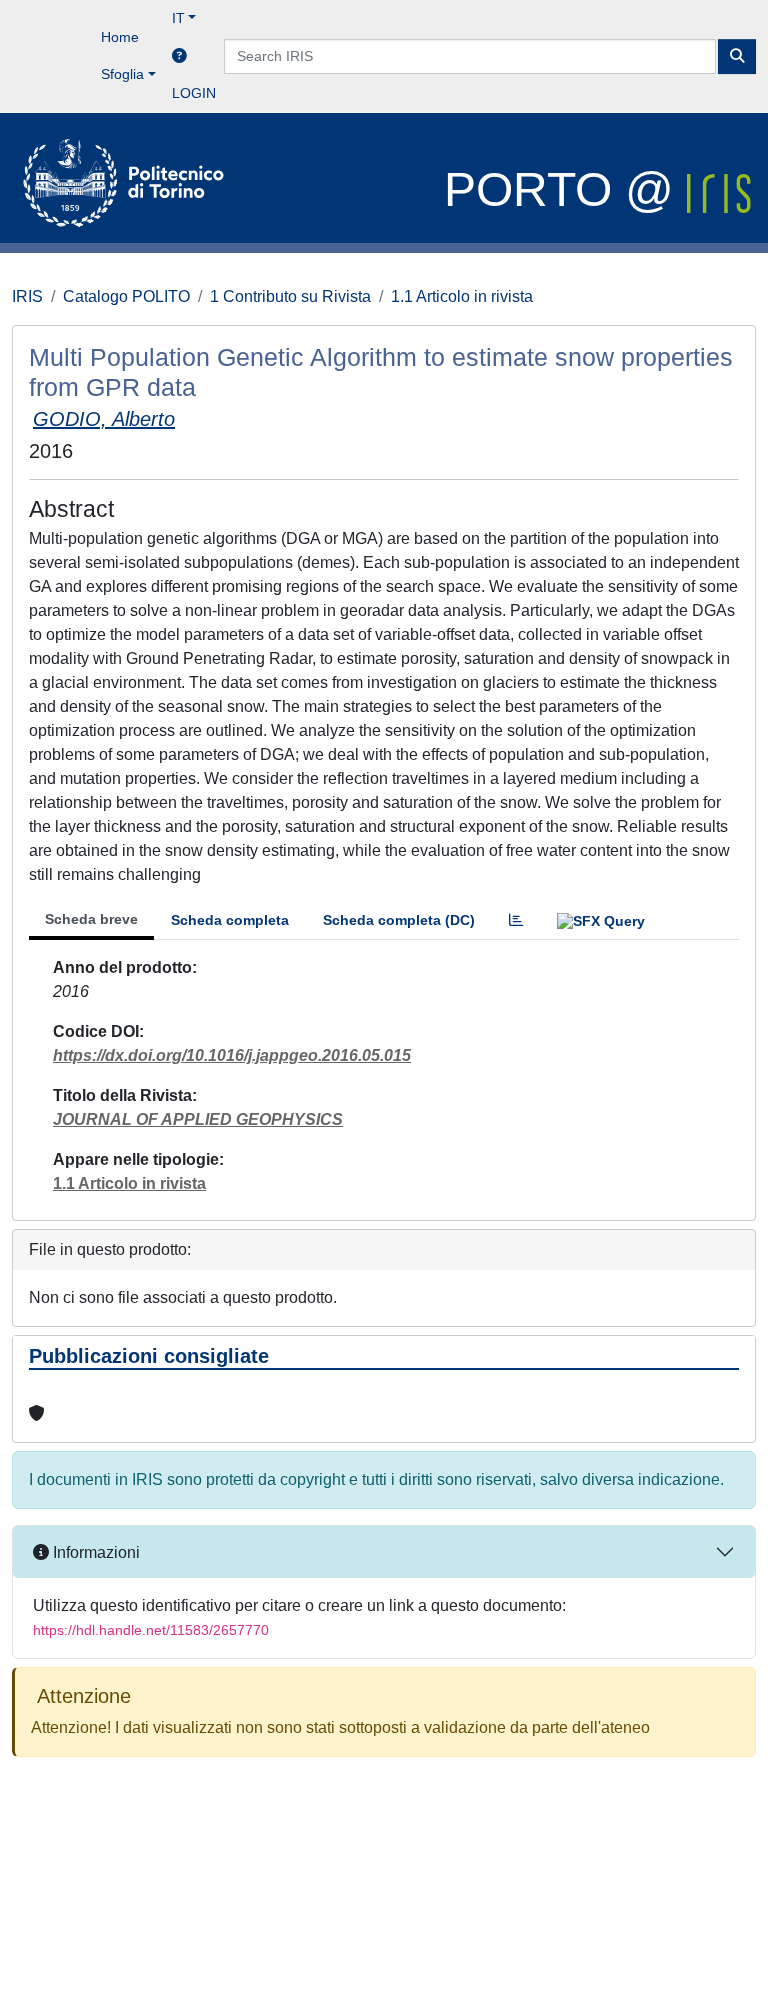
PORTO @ (565, 189)
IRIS (27, 296)
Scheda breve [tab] (91, 919)
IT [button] (178, 18)
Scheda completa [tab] (230, 920)
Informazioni (94, 1552)
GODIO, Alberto (104, 419)
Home (120, 37)
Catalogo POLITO (126, 296)
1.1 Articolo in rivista (462, 296)
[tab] (516, 920)
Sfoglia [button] (122, 74)
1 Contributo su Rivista (290, 296)
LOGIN (194, 93)
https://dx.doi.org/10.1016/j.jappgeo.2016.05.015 (232, 1055)
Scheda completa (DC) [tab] (399, 920)
